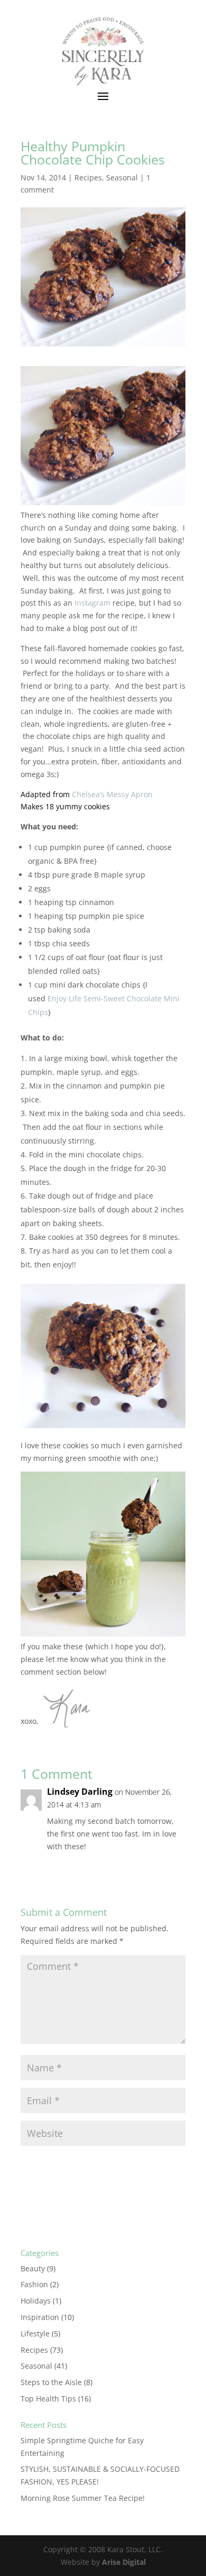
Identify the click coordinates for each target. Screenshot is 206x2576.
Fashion (34, 2284)
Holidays (36, 2301)
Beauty (33, 2268)
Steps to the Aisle (51, 2382)
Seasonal (122, 177)
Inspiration (40, 2317)
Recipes (88, 177)
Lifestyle (35, 2333)
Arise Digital (124, 2562)
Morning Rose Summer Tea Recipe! (83, 2498)
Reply (166, 1868)
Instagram (92, 603)
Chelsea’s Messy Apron (112, 794)
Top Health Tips (48, 2399)
